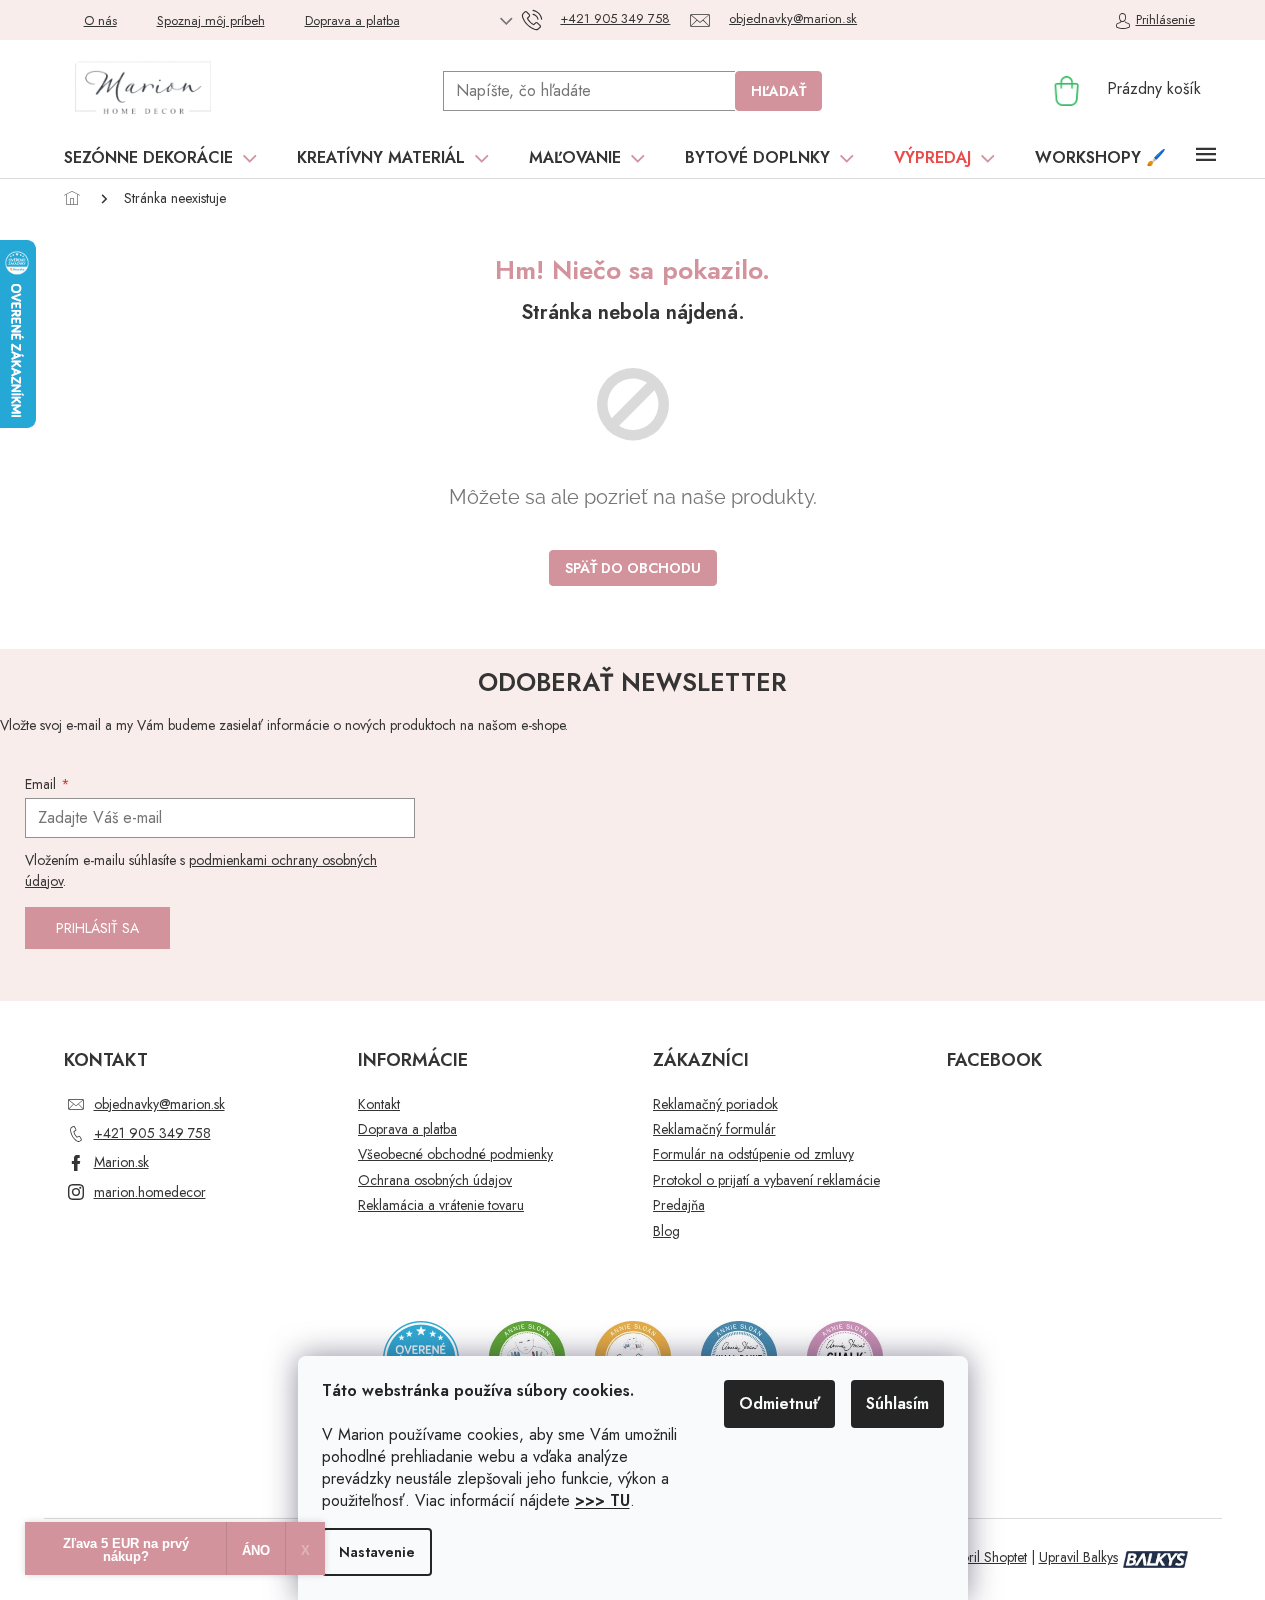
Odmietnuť (779, 1403)
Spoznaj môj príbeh (211, 20)
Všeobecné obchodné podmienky (455, 1154)
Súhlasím (897, 1403)
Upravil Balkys (1078, 1557)
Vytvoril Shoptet (982, 1557)
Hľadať (778, 91)
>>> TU (602, 1500)
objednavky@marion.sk (159, 1104)
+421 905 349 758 (152, 1133)
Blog (666, 1231)
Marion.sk (121, 1162)
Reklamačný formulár (714, 1129)
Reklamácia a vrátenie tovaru (441, 1205)
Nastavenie (377, 1552)
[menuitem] (160, 158)
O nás (100, 20)
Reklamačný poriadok (715, 1104)
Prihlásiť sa (97, 928)
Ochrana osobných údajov (435, 1180)
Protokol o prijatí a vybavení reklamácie (766, 1180)
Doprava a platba (352, 20)
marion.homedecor (150, 1192)
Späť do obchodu (633, 568)
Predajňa (679, 1205)
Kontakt (379, 1104)
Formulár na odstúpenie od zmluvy (753, 1154)
